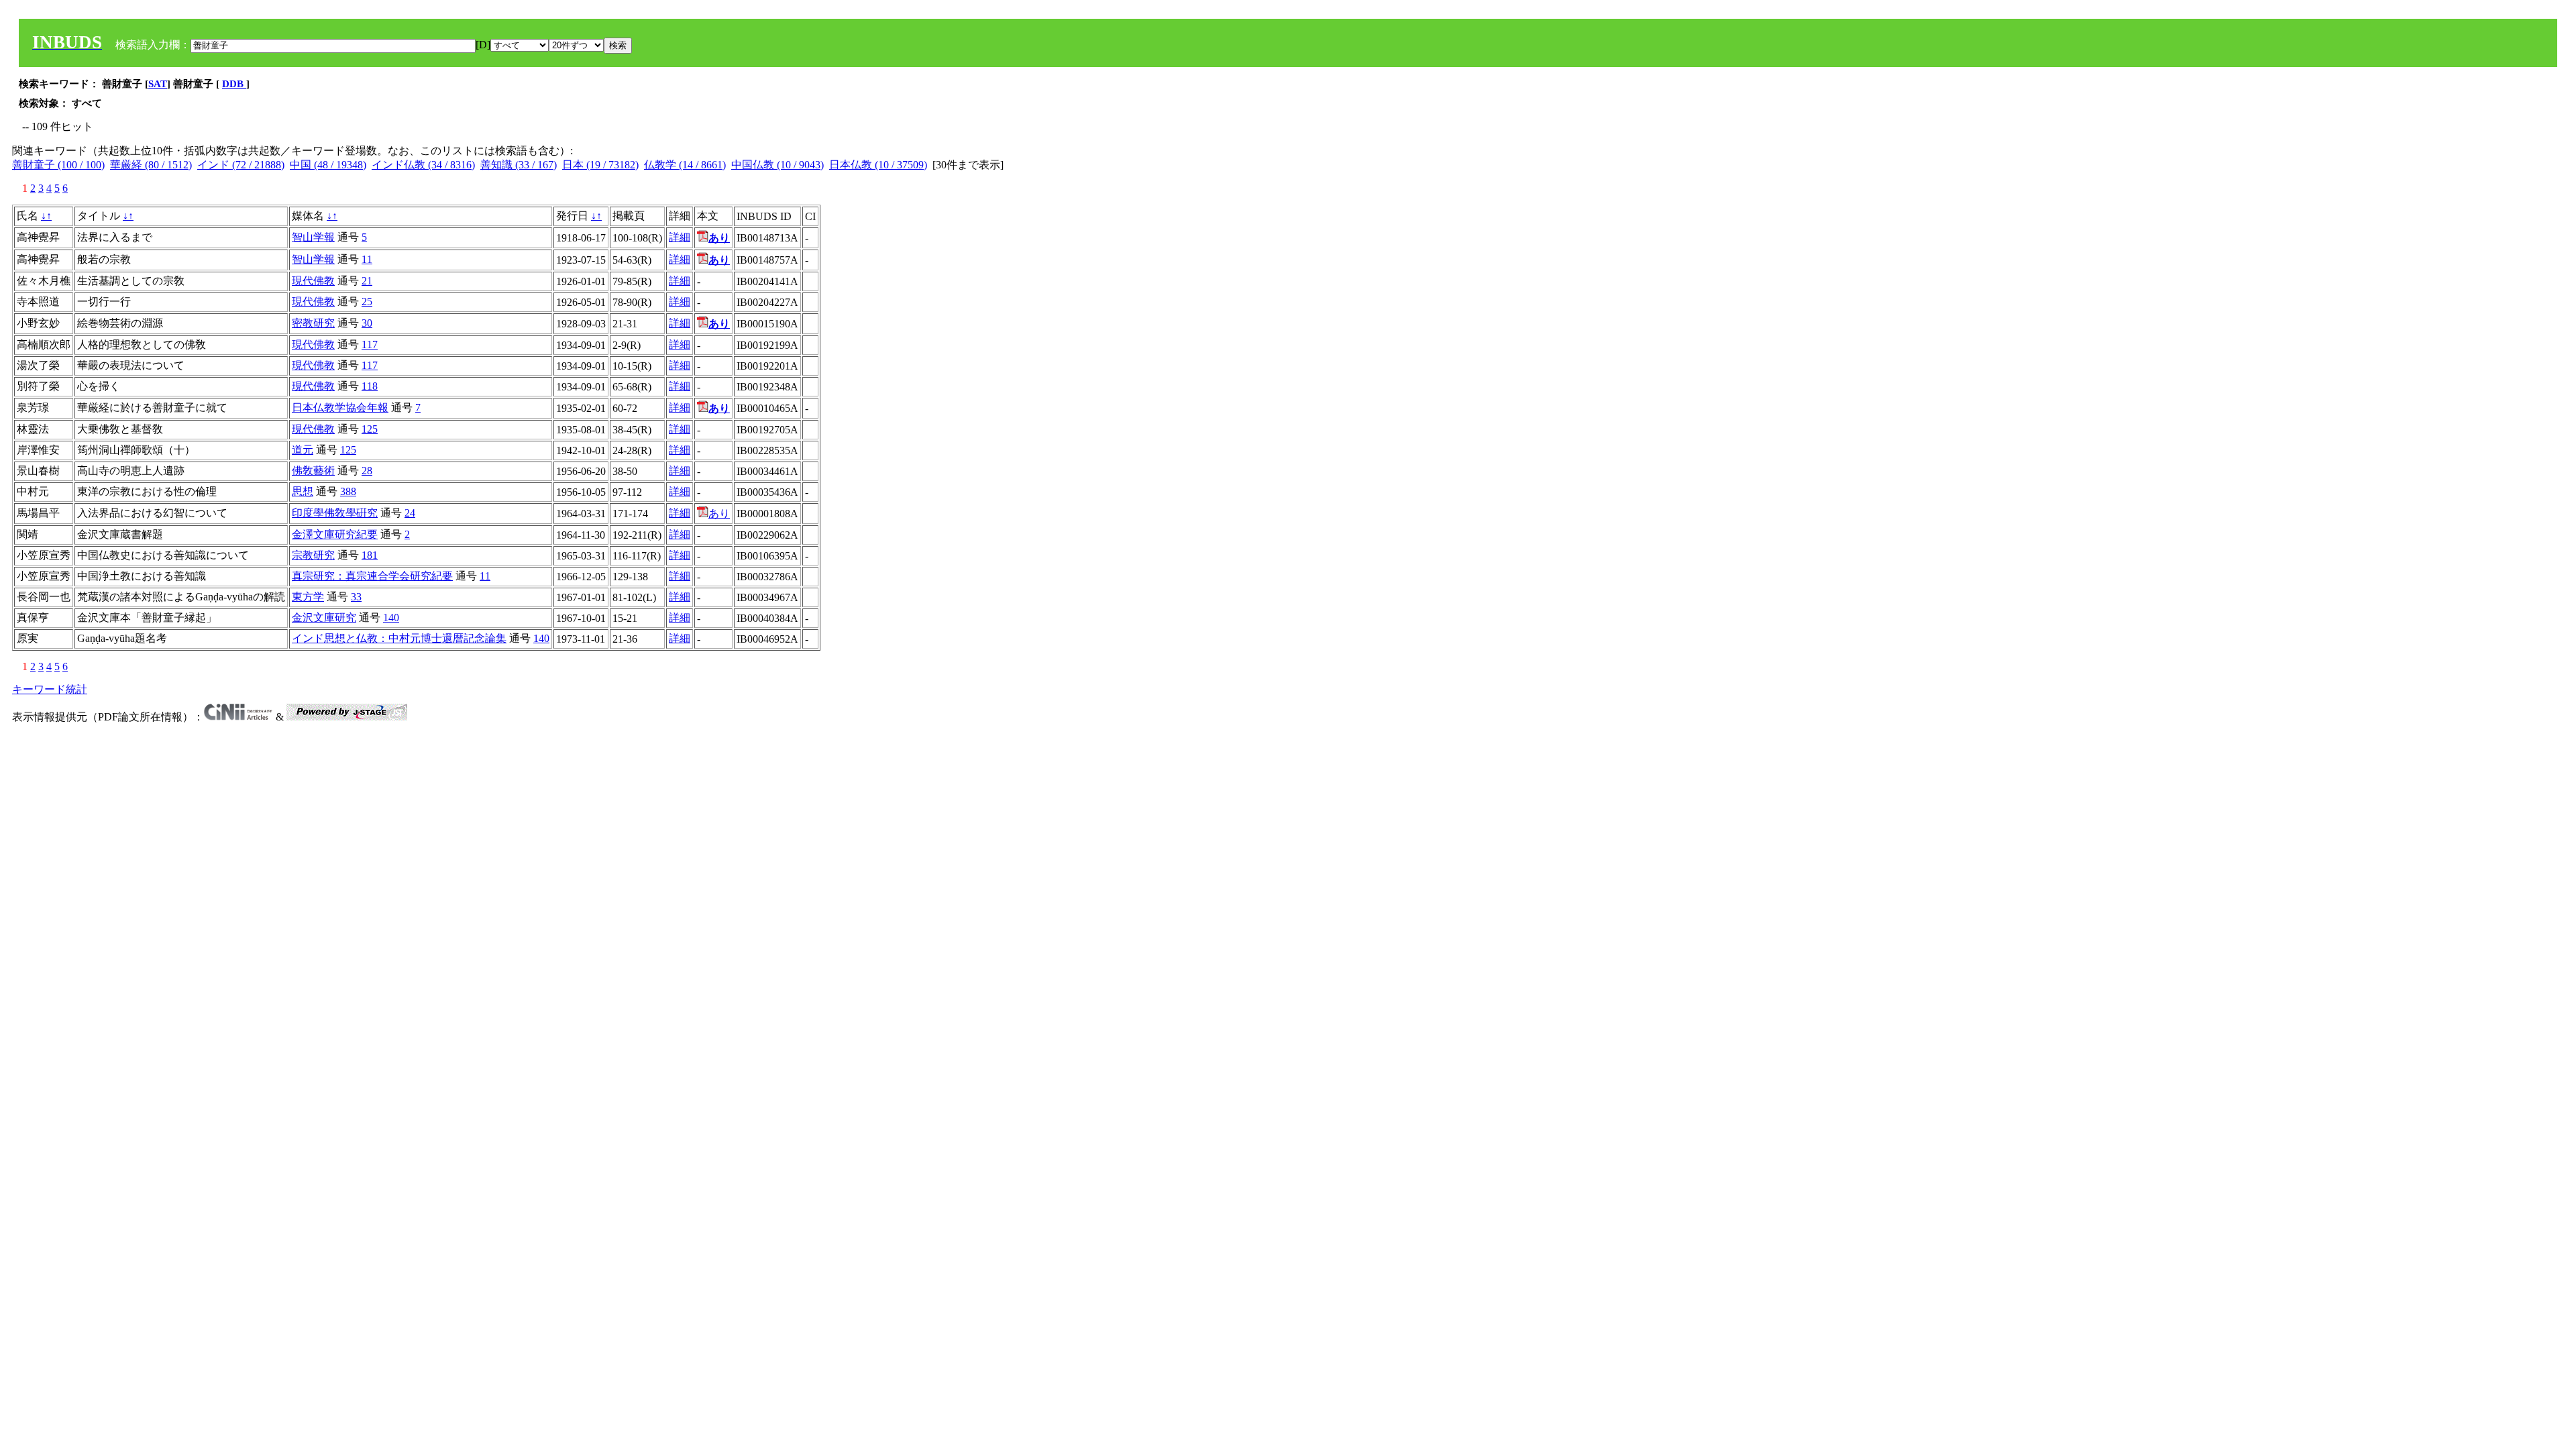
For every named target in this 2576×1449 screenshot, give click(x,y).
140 (391, 618)
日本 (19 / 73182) (600, 165)
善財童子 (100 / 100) (58, 165)
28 (367, 471)
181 (370, 555)
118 (370, 386)
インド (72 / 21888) (241, 165)
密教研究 (313, 323)
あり (719, 514)
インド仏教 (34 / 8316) (423, 165)
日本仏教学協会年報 (340, 408)
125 (370, 429)
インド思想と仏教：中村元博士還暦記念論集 (399, 638)
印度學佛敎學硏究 (335, 513)
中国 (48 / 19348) (328, 165)
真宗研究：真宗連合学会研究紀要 (372, 576)
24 (410, 513)
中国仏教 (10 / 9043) (777, 165)
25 (367, 302)
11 (367, 259)
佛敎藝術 (313, 471)
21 (367, 281)
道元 (303, 450)
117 (370, 344)
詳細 (680, 237)
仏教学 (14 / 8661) (685, 165)
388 (348, 491)
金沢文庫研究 (324, 618)
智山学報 (313, 237)
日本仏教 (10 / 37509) (878, 165)
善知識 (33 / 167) (519, 165)
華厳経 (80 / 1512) (151, 165)
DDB (234, 84)
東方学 (308, 597)
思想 (303, 491)
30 (367, 323)
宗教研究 (313, 555)
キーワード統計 (50, 689)
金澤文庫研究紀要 (335, 534)
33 (356, 597)
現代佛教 (313, 281)
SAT (158, 84)
